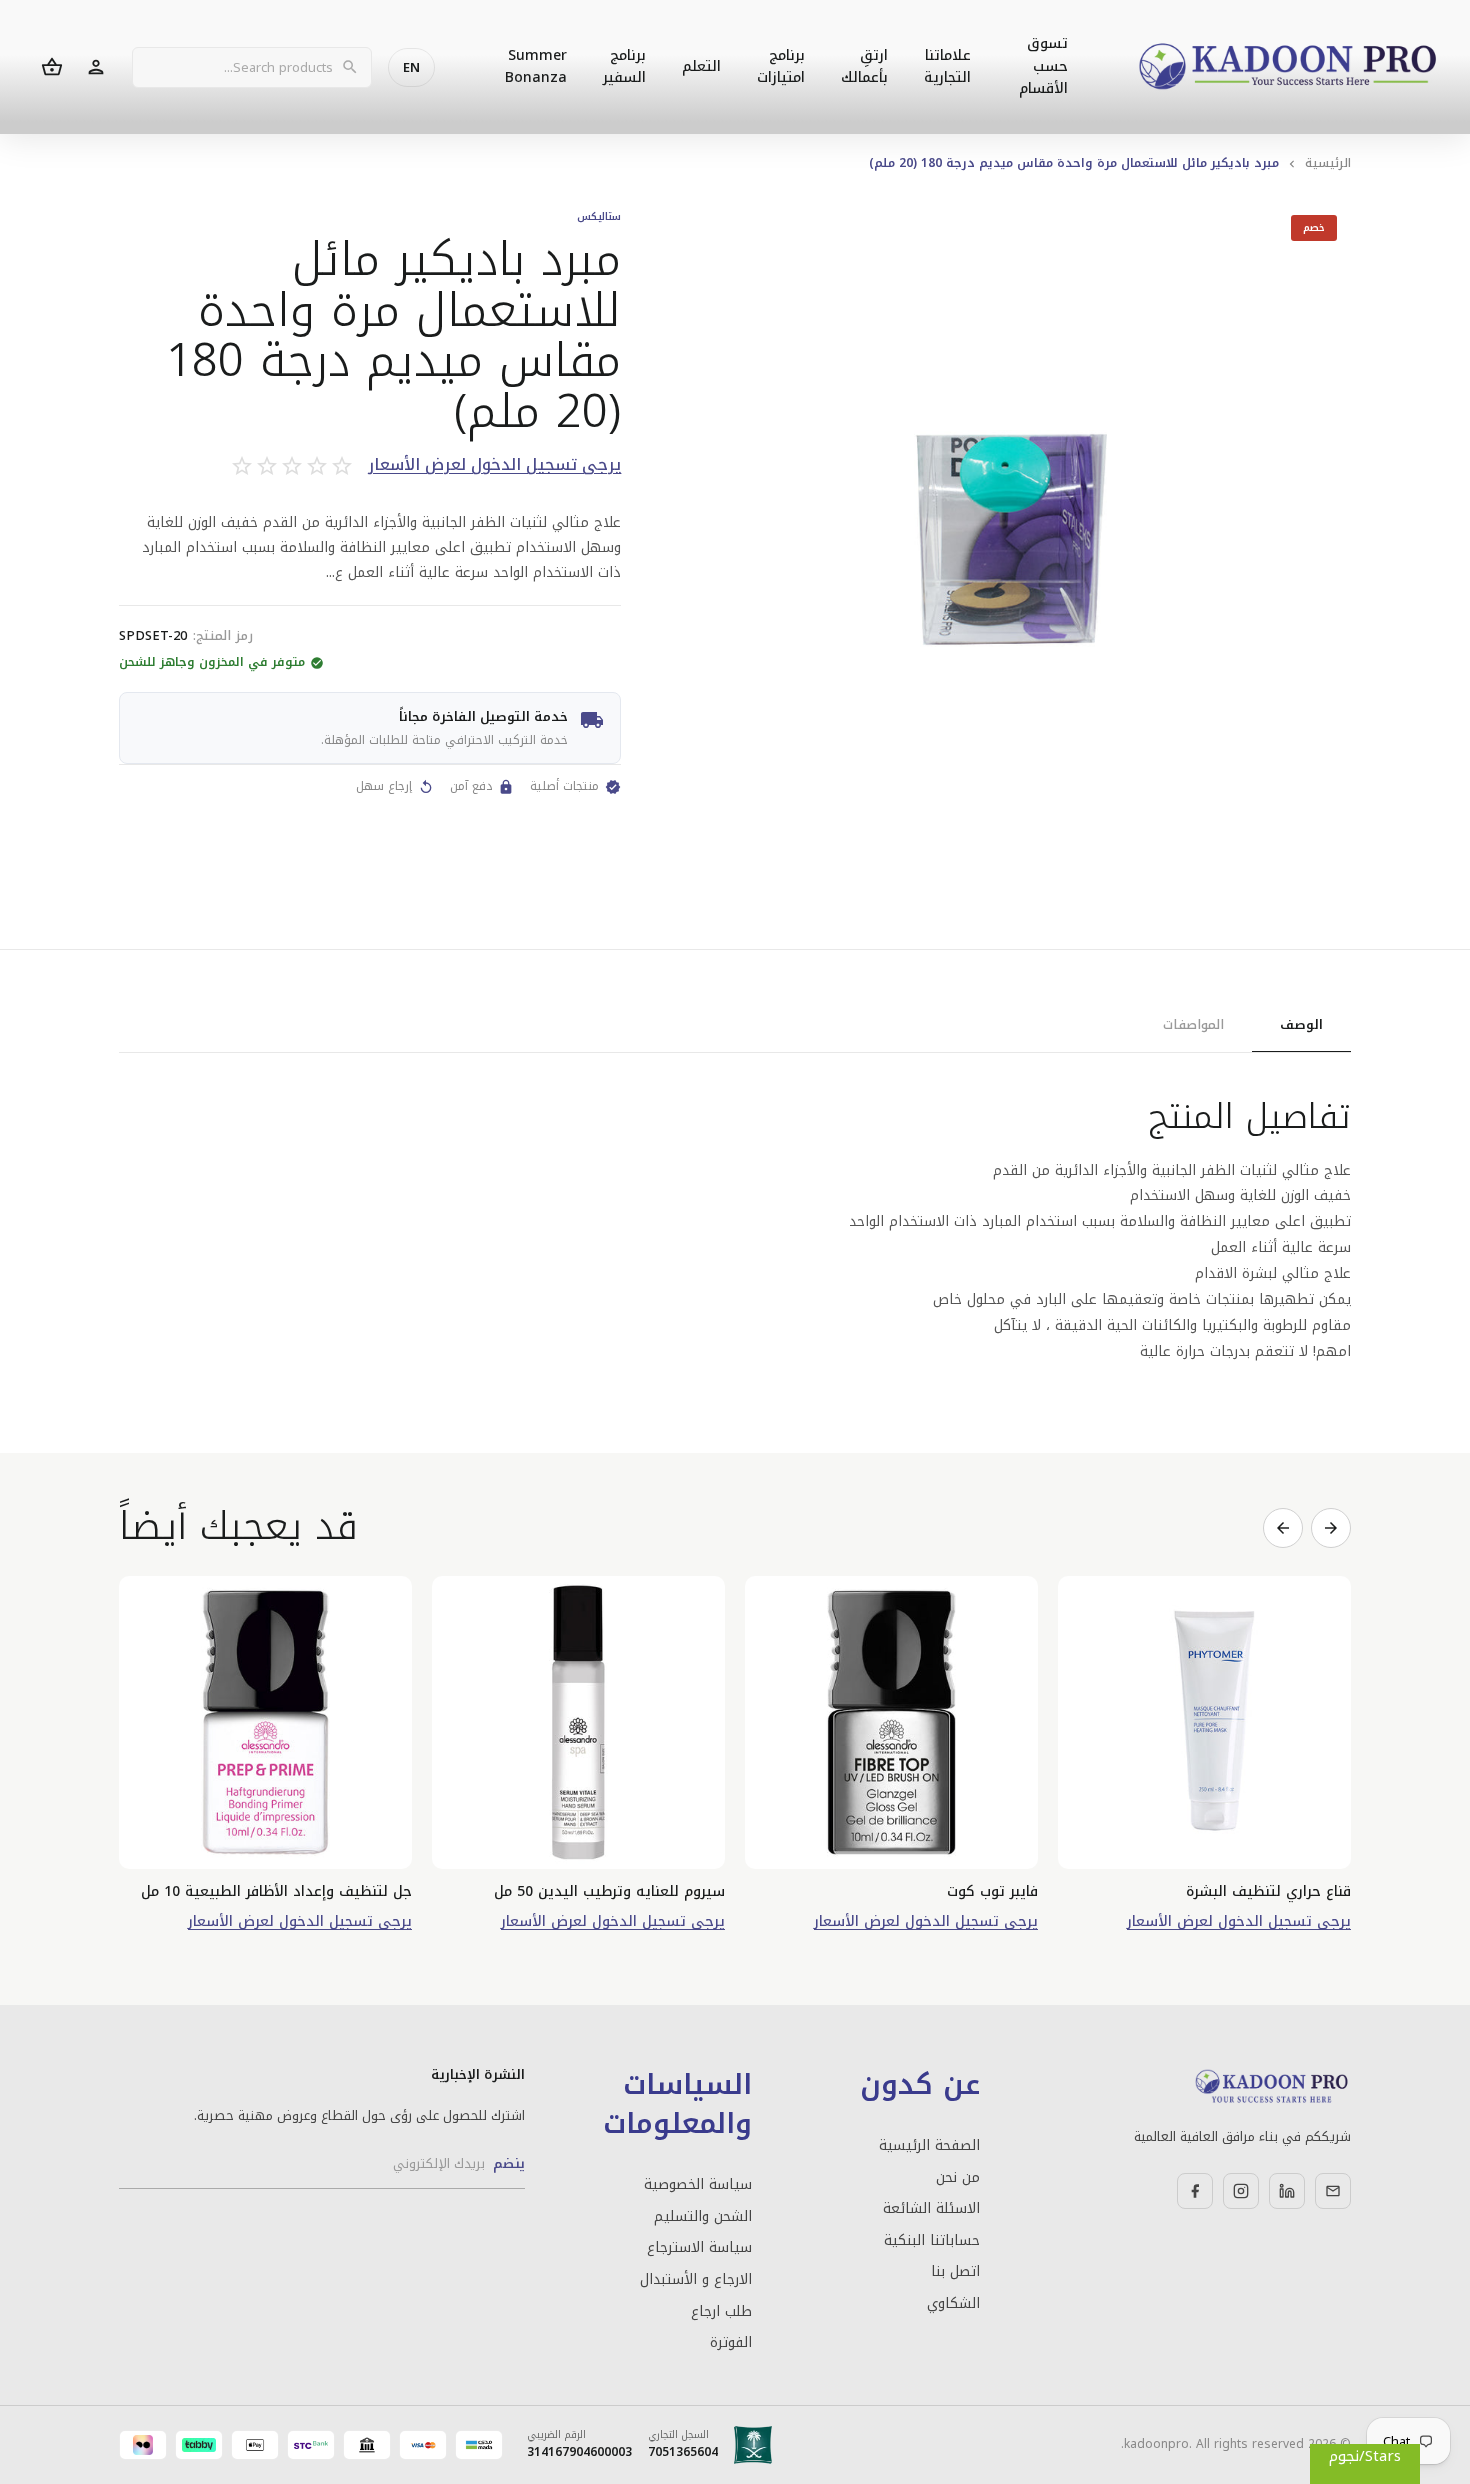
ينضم (509, 2163)
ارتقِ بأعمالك (864, 66)
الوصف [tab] (1301, 1024)
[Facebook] (1195, 2191)
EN (411, 67)
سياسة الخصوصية (698, 2185)
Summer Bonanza (536, 66)
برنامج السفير (624, 66)
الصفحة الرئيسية (929, 2146)
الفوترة (731, 2343)
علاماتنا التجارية (947, 66)
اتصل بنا (955, 2272)
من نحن (957, 2178)
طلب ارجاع (721, 2312)
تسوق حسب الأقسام (1043, 66)
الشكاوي (953, 2304)
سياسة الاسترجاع (699, 2248)
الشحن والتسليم (703, 2217)
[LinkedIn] (1287, 2191)
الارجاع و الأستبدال (696, 2280)
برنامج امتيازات (781, 66)
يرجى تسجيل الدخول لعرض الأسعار (494, 465)
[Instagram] (1241, 2191)
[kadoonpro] (1288, 67)
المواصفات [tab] (1193, 1024)
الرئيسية (1328, 163)
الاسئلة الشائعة (931, 2209)
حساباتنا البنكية (931, 2241)
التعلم (701, 66)
